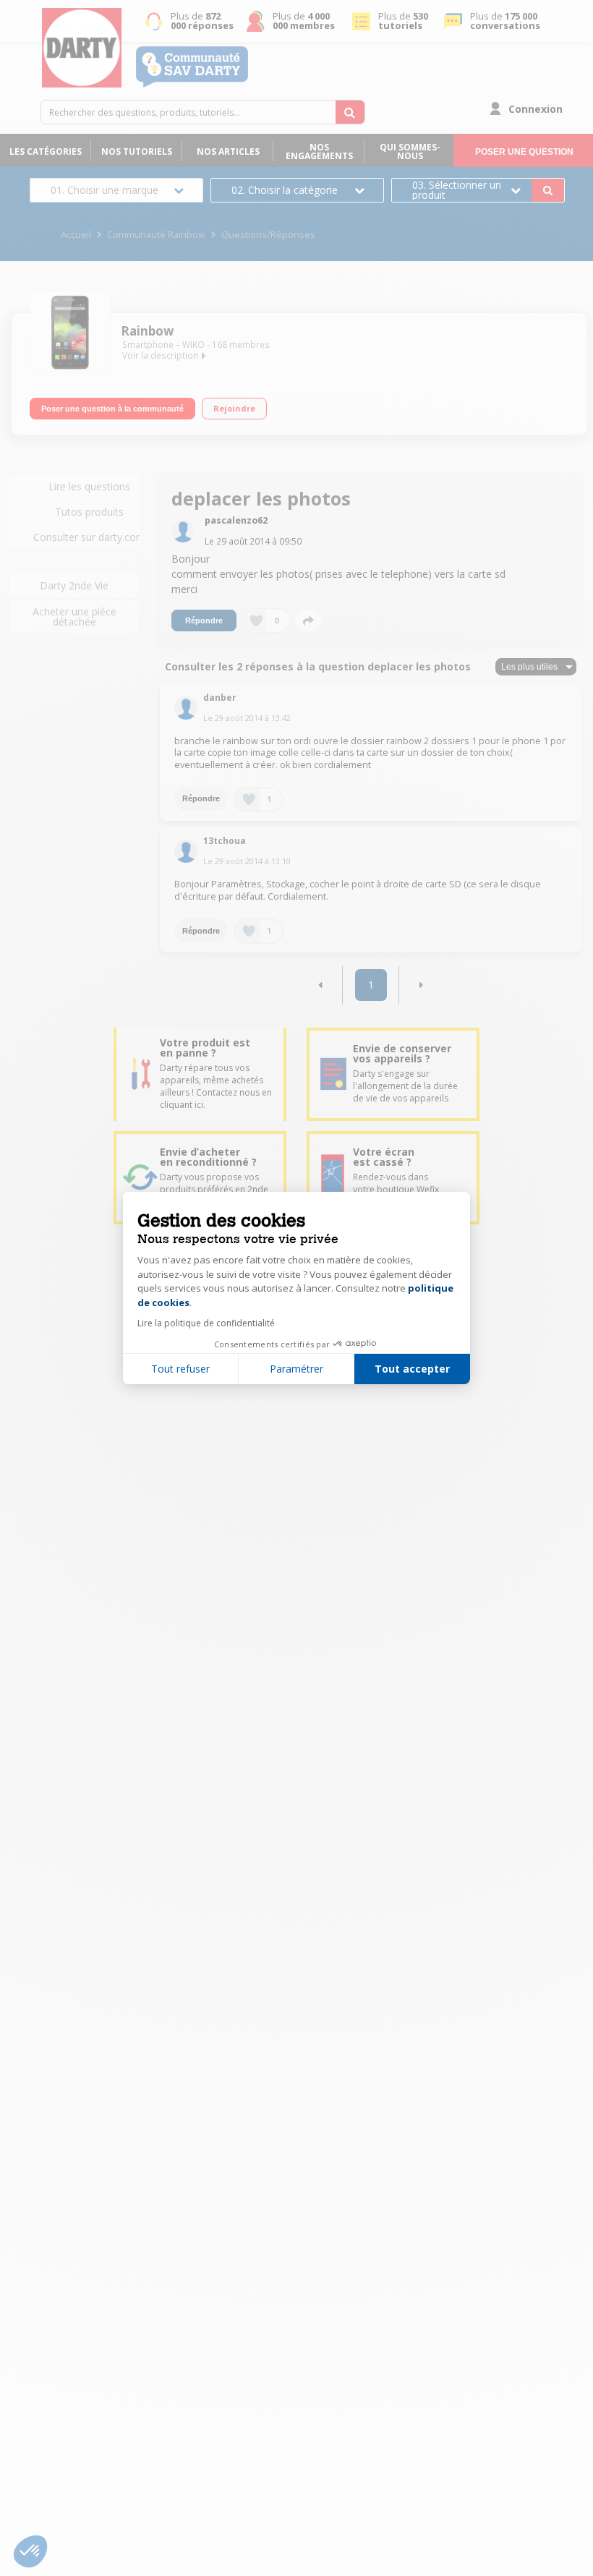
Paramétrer (296, 1369)
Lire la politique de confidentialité (206, 1323)
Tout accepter (412, 1369)
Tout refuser (180, 1369)
